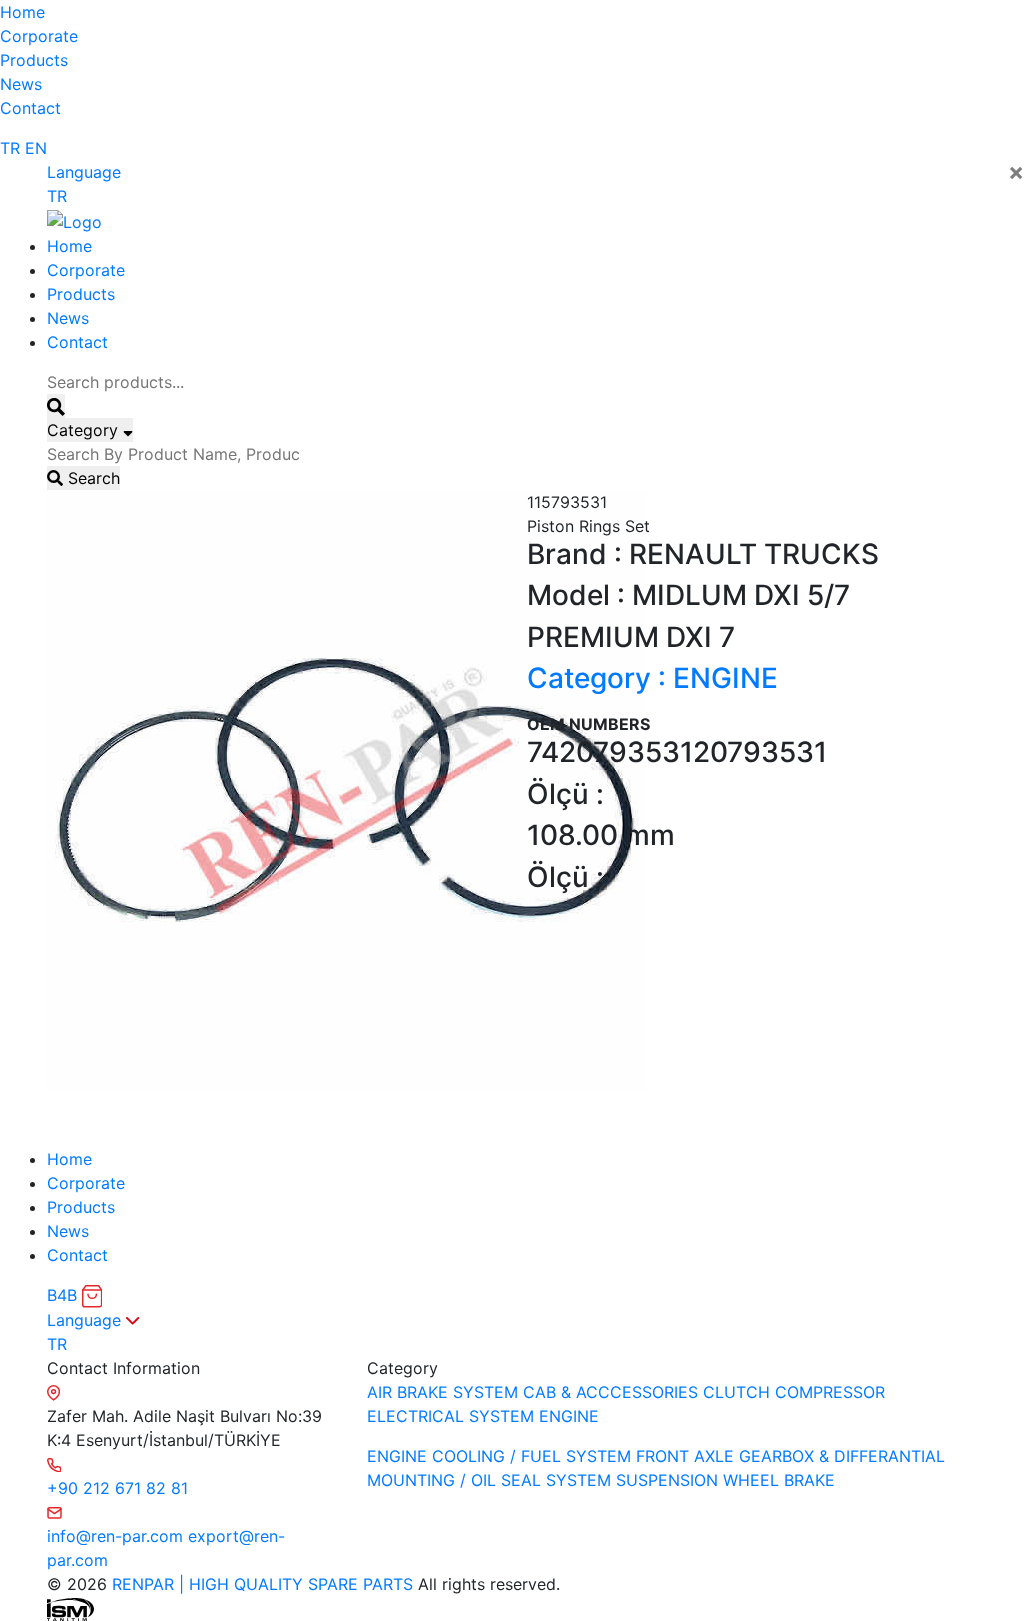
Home (22, 12)
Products (34, 60)
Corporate (39, 36)
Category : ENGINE (652, 678)
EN (36, 148)
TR (10, 148)
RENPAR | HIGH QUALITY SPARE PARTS (260, 1584)
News (21, 84)
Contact (30, 108)
